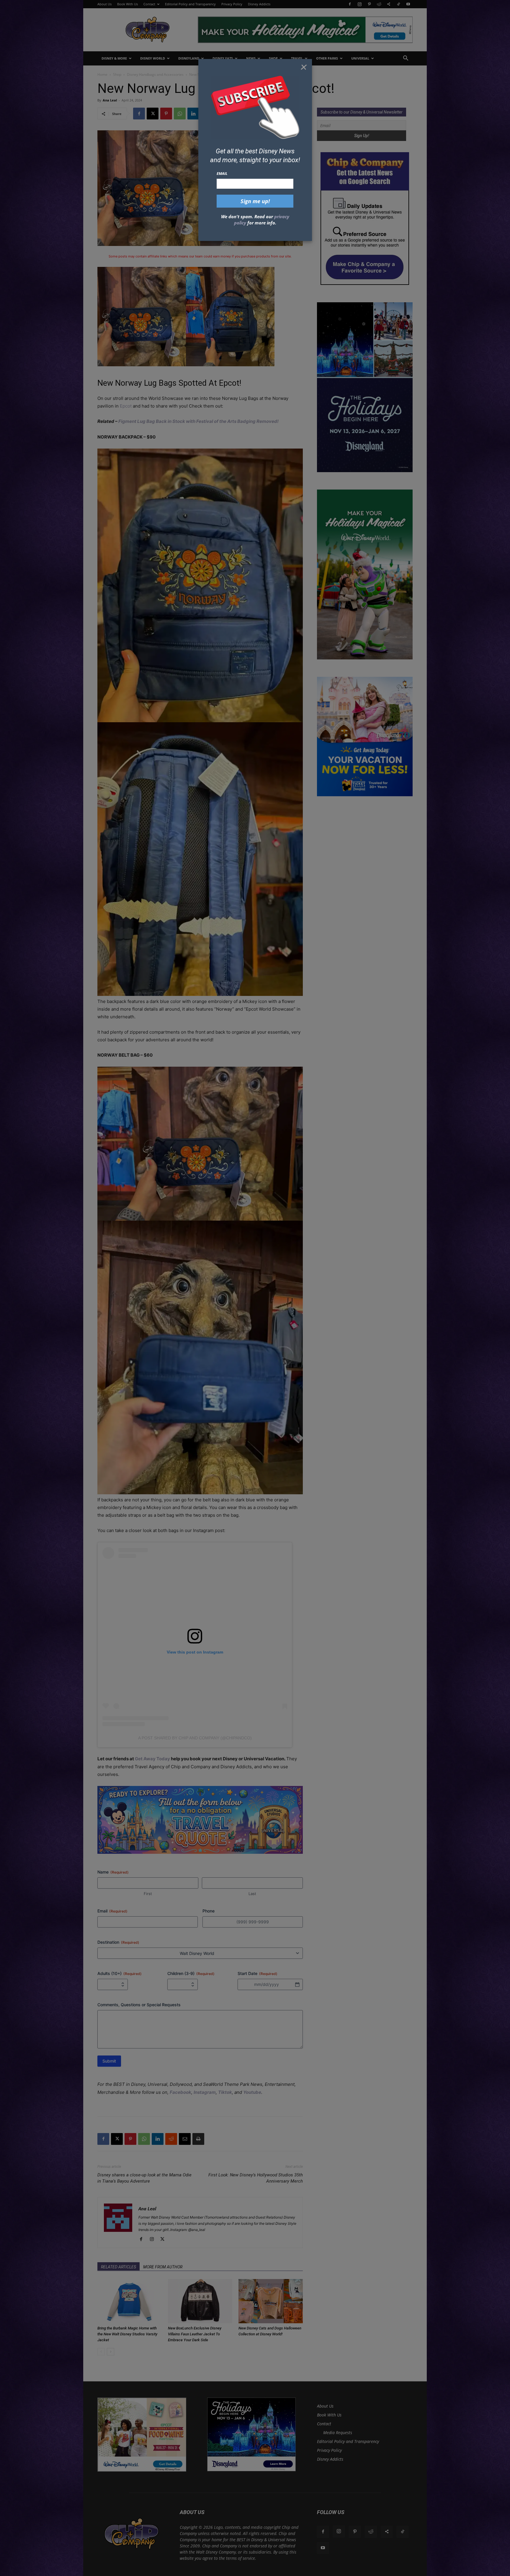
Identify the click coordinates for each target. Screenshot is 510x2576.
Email (222, 173)
